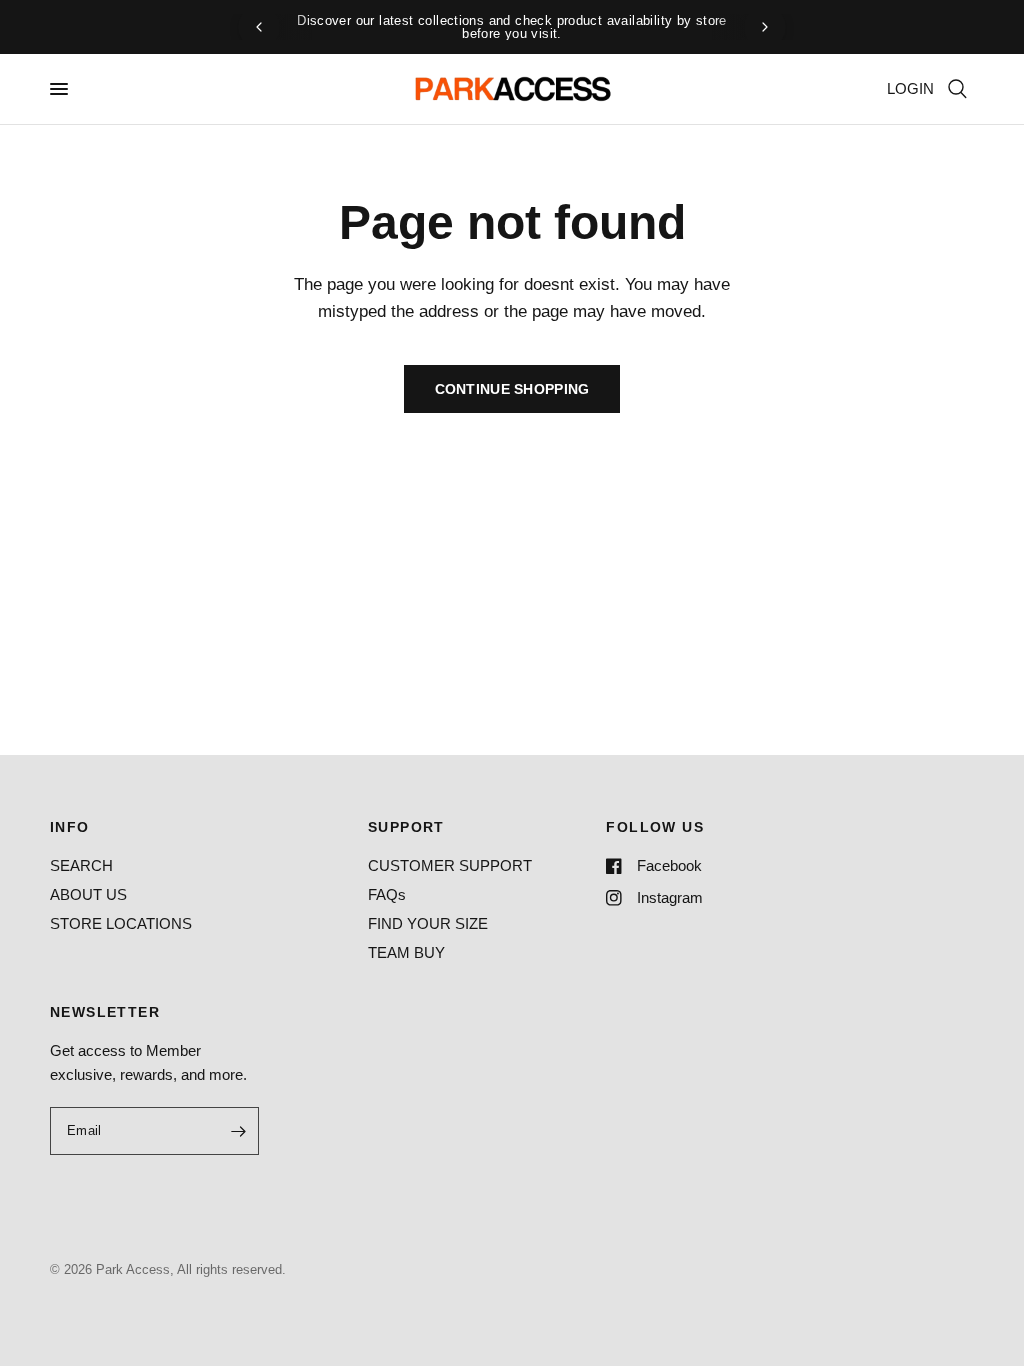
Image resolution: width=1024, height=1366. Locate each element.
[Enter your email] (239, 1131)
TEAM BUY (406, 952)
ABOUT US (88, 894)
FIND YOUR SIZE (428, 923)
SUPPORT (406, 827)
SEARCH (81, 865)
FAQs (387, 894)
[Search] (957, 89)
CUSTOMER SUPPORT (450, 865)
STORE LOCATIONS (121, 923)
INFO (70, 827)
